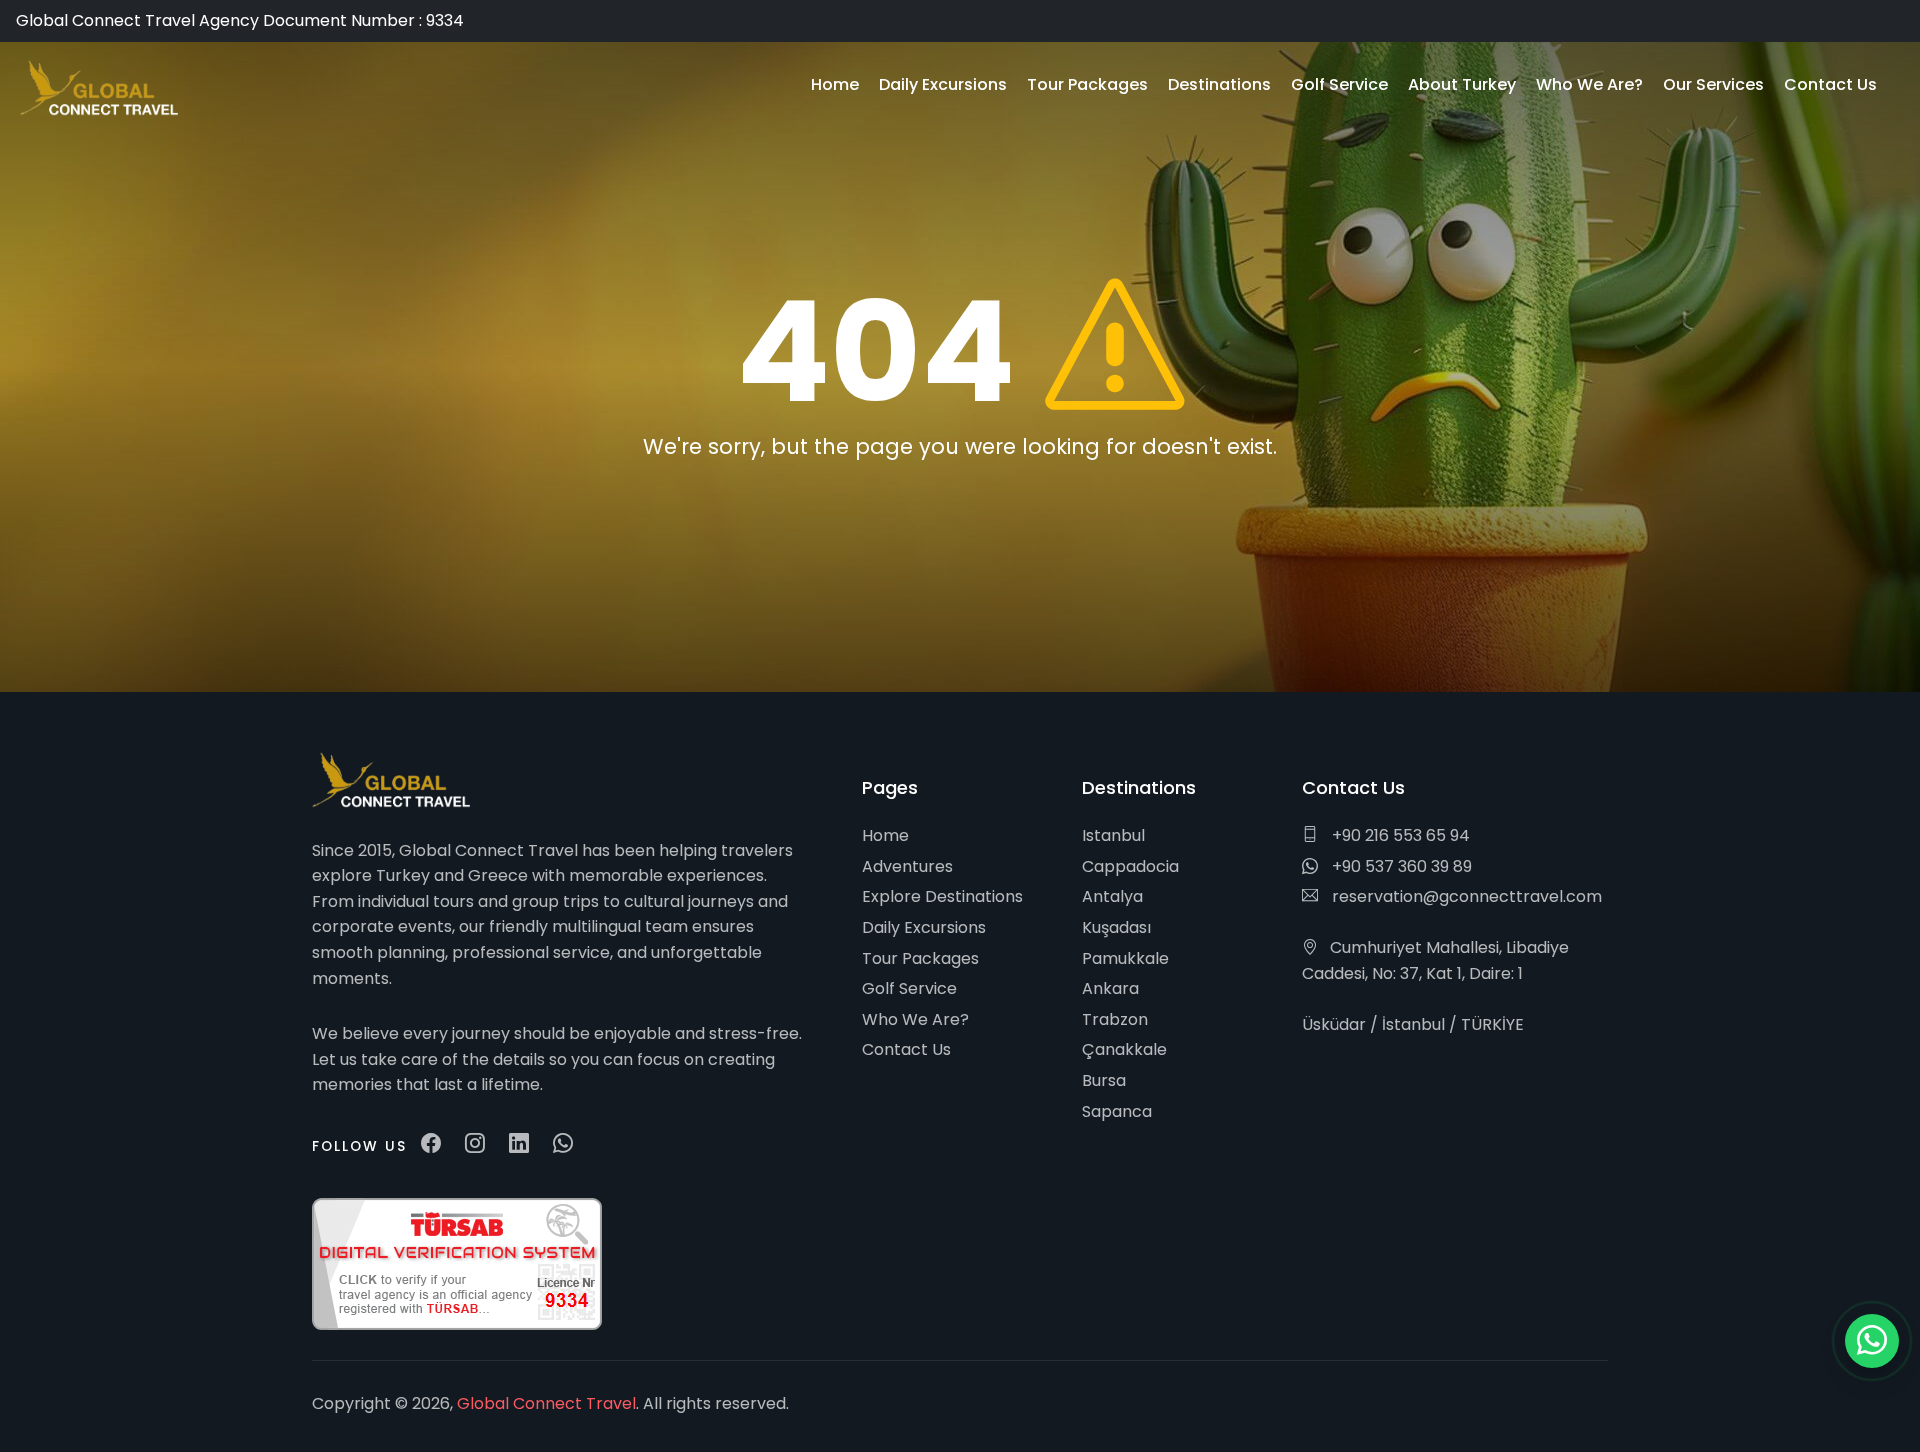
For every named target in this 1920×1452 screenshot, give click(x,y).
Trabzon (1115, 1019)
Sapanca (1117, 1111)
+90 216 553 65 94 (1399, 835)
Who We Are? (915, 1019)
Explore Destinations (942, 896)
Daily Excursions (924, 927)
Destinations (1219, 84)
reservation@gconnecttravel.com (1465, 896)
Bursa (1104, 1080)
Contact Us (906, 1049)
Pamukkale (1125, 958)
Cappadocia (1130, 866)
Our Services (1713, 84)
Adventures (907, 866)
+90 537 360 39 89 (1400, 866)
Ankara (1110, 988)
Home (885, 835)
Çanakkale (1124, 1049)
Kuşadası (1116, 927)
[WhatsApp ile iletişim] (1872, 1341)
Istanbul (1113, 835)
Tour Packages (920, 958)
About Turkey (1462, 84)
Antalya (1112, 896)
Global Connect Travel (546, 1403)
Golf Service (909, 988)
